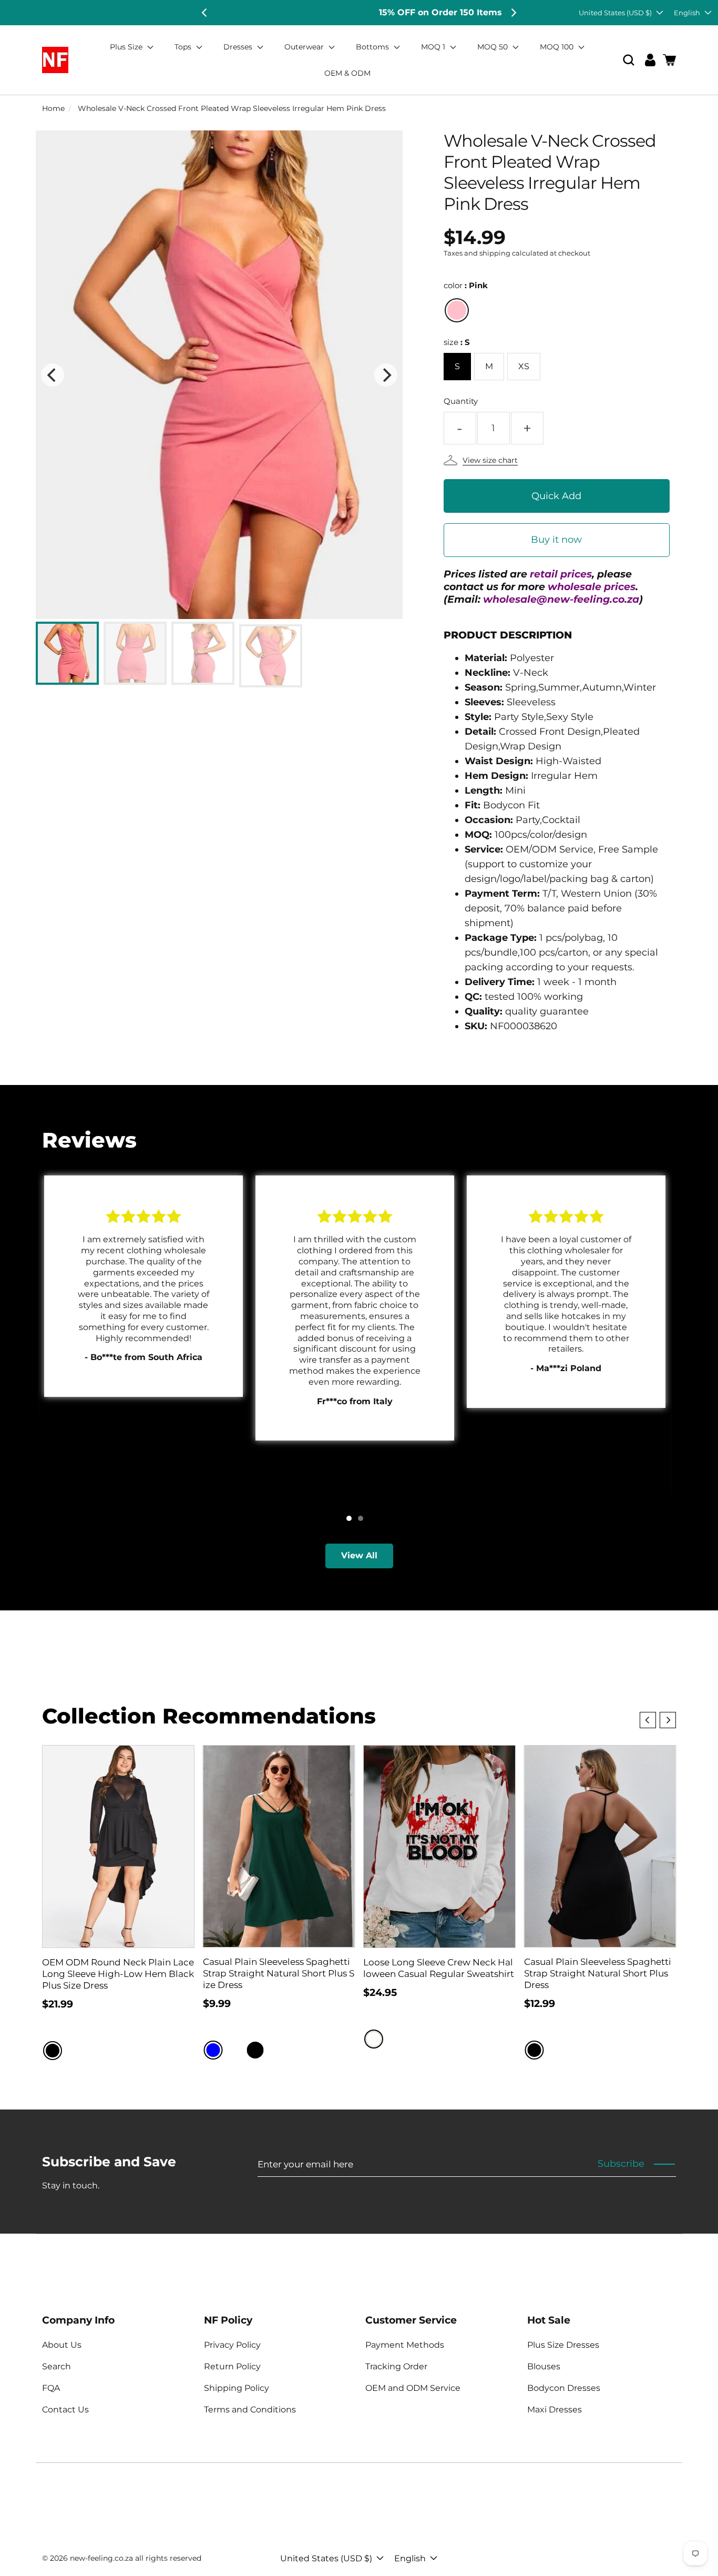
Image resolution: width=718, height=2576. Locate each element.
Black (53, 2051)
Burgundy (234, 2050)
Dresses (239, 47)
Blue (213, 2050)
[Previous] (205, 13)
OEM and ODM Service (413, 2388)
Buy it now (556, 540)
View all (359, 1555)
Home (53, 108)
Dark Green (276, 2050)
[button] (629, 60)
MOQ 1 (434, 47)
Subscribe (621, 2164)
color (466, 285)
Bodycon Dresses (564, 2388)
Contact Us (65, 2410)
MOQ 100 (558, 47)
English (687, 13)
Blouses (544, 2366)
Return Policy (232, 2366)
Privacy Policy (232, 2345)
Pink (457, 310)
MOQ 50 (494, 47)
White (374, 2039)
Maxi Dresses (555, 2410)
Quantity (461, 401)
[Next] (513, 13)
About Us (62, 2345)
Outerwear (305, 47)
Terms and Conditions (250, 2410)
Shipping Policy (237, 2388)
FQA (51, 2388)
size (457, 342)
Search (57, 2366)
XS (524, 366)
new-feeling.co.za (101, 2558)
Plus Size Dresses (563, 2345)
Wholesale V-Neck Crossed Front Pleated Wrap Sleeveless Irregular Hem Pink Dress (232, 108)
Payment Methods (405, 2345)
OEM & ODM (347, 73)
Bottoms (373, 47)
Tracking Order (396, 2366)
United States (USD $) (615, 13)
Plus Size (127, 47)
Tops (184, 47)
